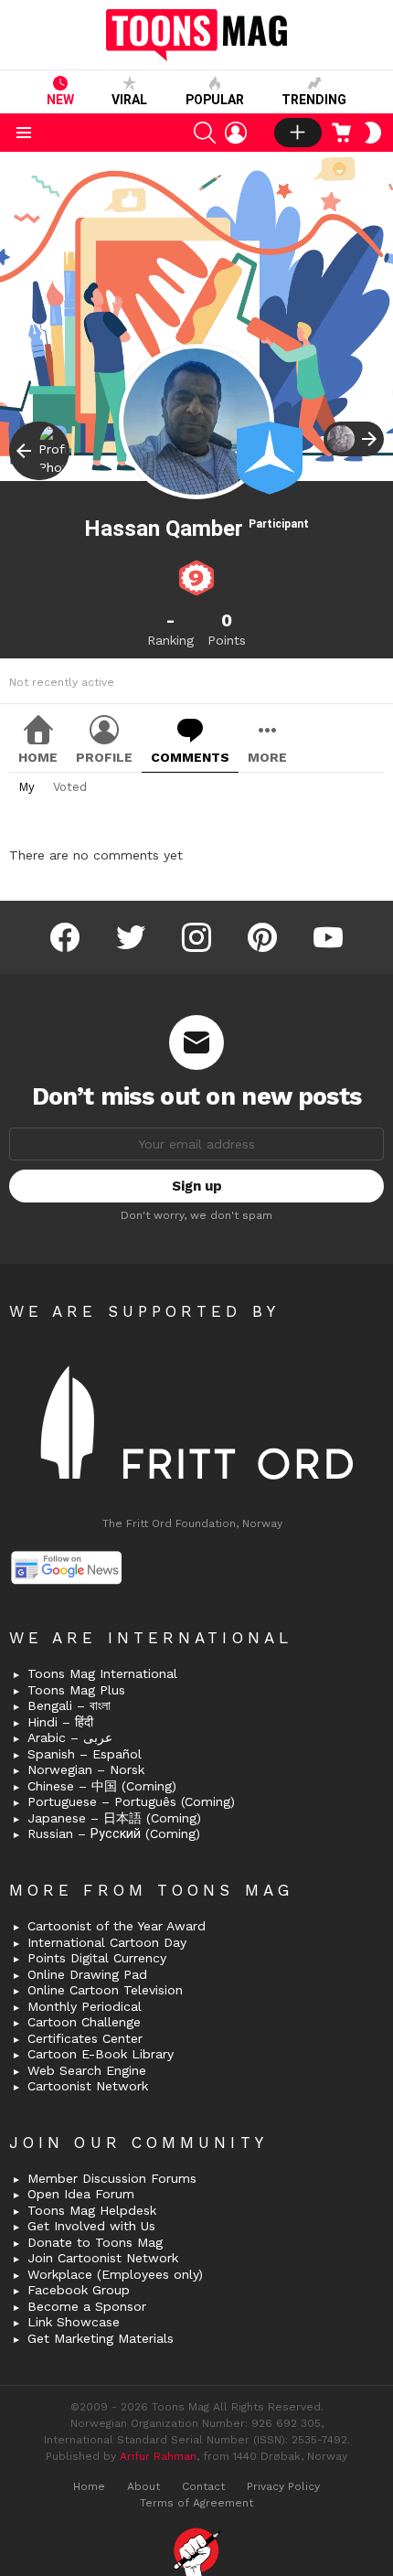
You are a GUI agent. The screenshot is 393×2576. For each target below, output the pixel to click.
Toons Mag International (102, 1673)
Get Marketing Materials (101, 2338)
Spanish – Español (85, 1754)
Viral (129, 100)
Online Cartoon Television (105, 1990)
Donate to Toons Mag (95, 2242)
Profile (104, 757)
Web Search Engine (87, 2070)
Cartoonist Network (88, 2086)
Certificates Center (85, 2038)
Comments (190, 757)
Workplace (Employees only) (115, 2274)
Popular (215, 100)
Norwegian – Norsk (86, 1769)
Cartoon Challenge (84, 2022)
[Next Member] (354, 439)
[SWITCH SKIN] (373, 133)
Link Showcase (74, 2322)
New (60, 100)
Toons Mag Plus (76, 1690)
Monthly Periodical (85, 2006)
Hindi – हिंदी (60, 1722)
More (267, 757)
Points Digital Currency (97, 1958)
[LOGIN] (236, 133)
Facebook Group (79, 2290)
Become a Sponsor (87, 2306)
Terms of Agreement (196, 2503)
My (27, 787)
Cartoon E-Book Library (101, 2054)
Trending (314, 100)
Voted (70, 787)
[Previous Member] (39, 451)
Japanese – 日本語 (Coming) (114, 1818)
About (143, 2486)
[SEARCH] (205, 133)
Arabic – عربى (70, 1737)
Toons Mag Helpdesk (92, 2210)
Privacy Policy (283, 2486)
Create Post (298, 133)
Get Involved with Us (91, 2226)
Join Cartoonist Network (103, 2258)
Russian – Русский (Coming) (114, 1833)
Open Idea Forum (81, 2194)
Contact (203, 2486)
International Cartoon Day (107, 1942)
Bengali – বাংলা (69, 1705)
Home (38, 757)
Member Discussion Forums (112, 2178)
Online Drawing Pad (87, 1974)
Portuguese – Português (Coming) (131, 1801)
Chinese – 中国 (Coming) (102, 1786)
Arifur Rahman (158, 2456)
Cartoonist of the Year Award (117, 1926)
